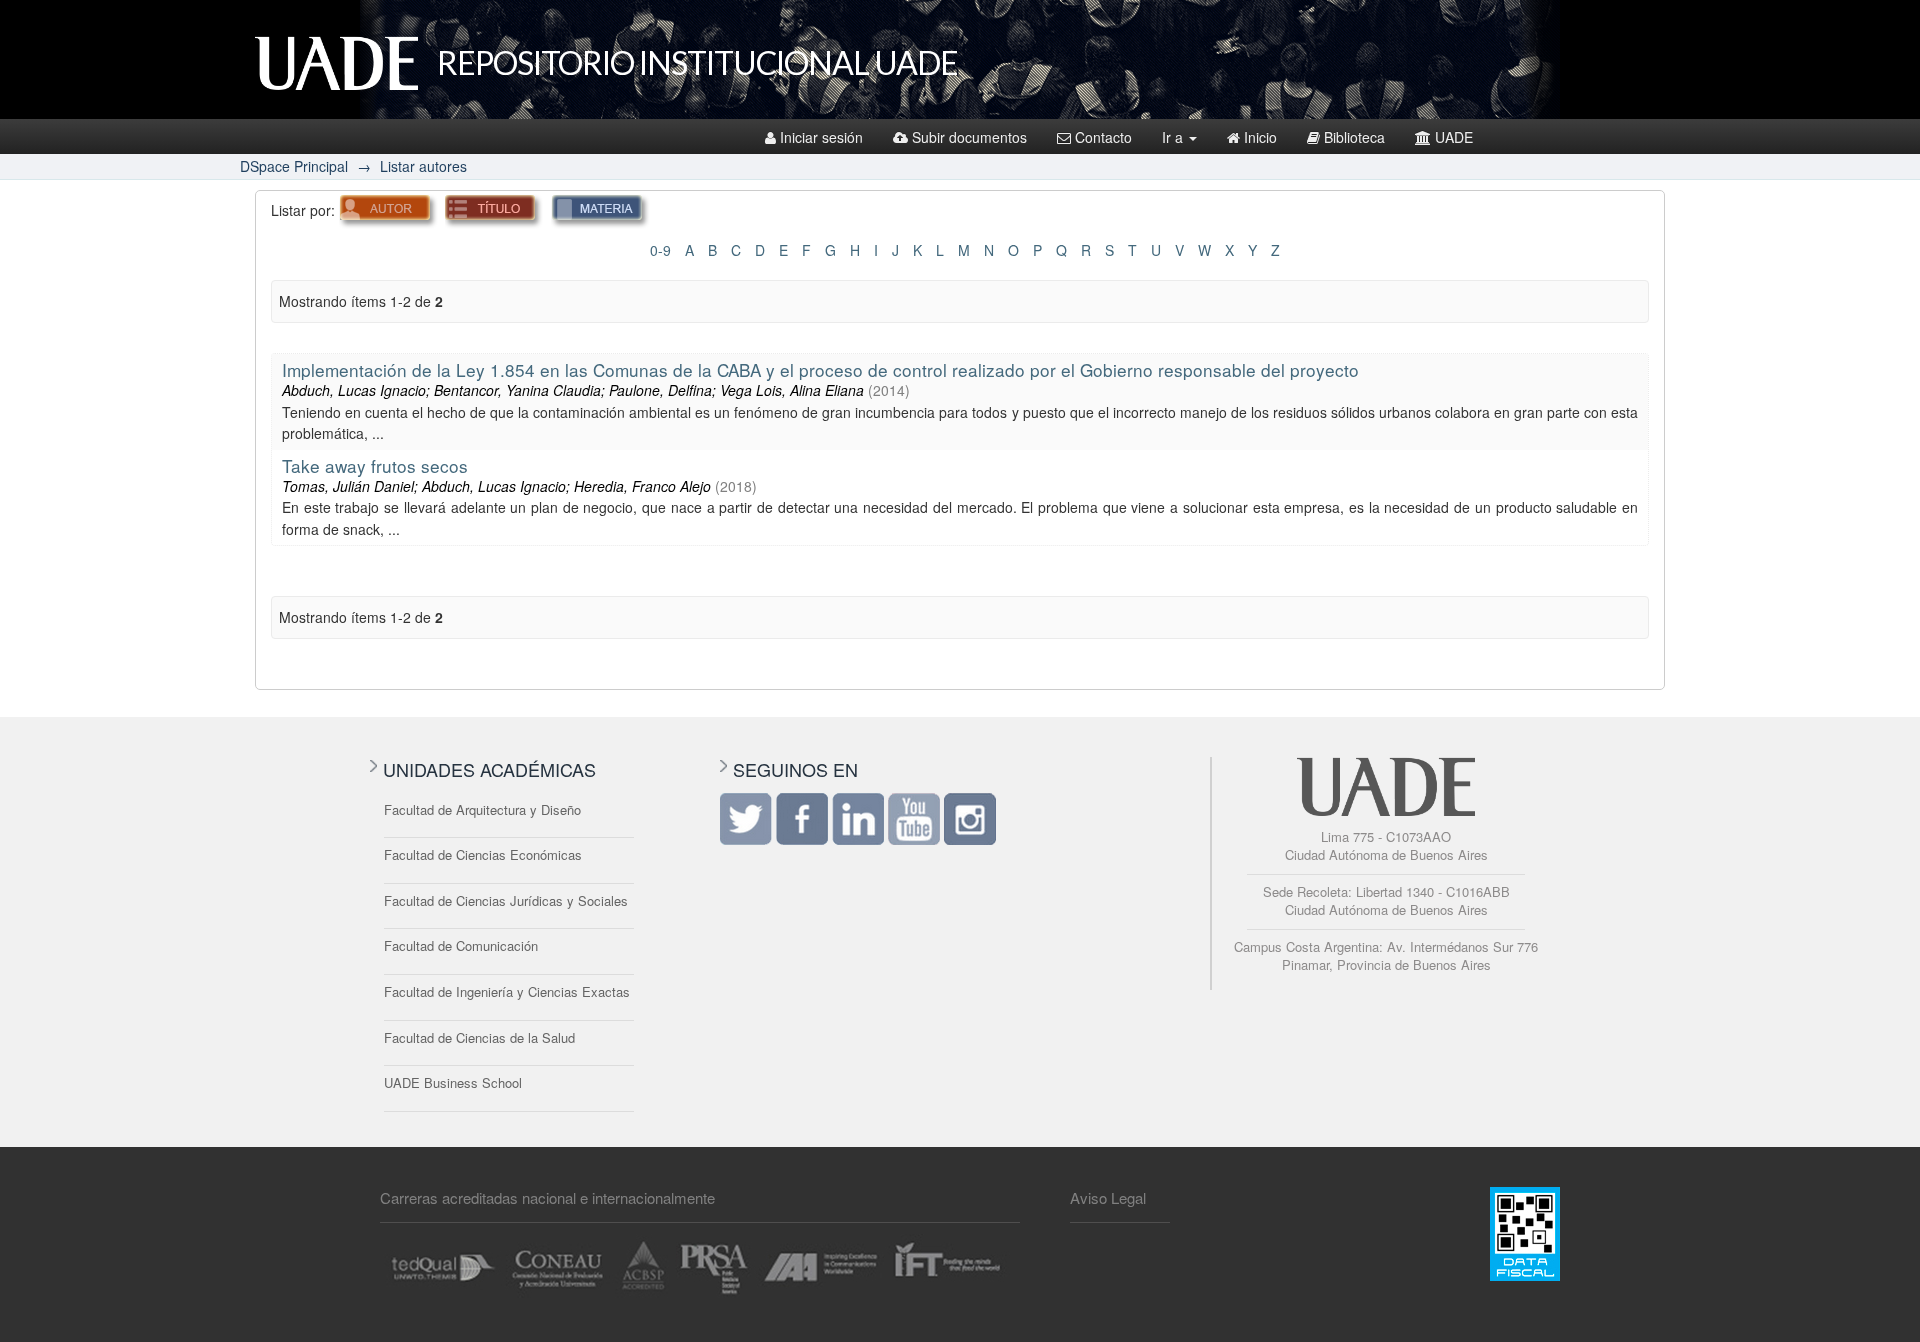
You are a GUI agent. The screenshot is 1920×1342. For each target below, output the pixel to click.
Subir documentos (969, 137)
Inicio (1260, 137)
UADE (1454, 137)
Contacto (1103, 137)
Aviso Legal (1108, 1197)
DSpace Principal (294, 166)
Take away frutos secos (375, 465)
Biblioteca (1354, 137)
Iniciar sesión (821, 137)
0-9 (660, 250)
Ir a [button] (1174, 137)
